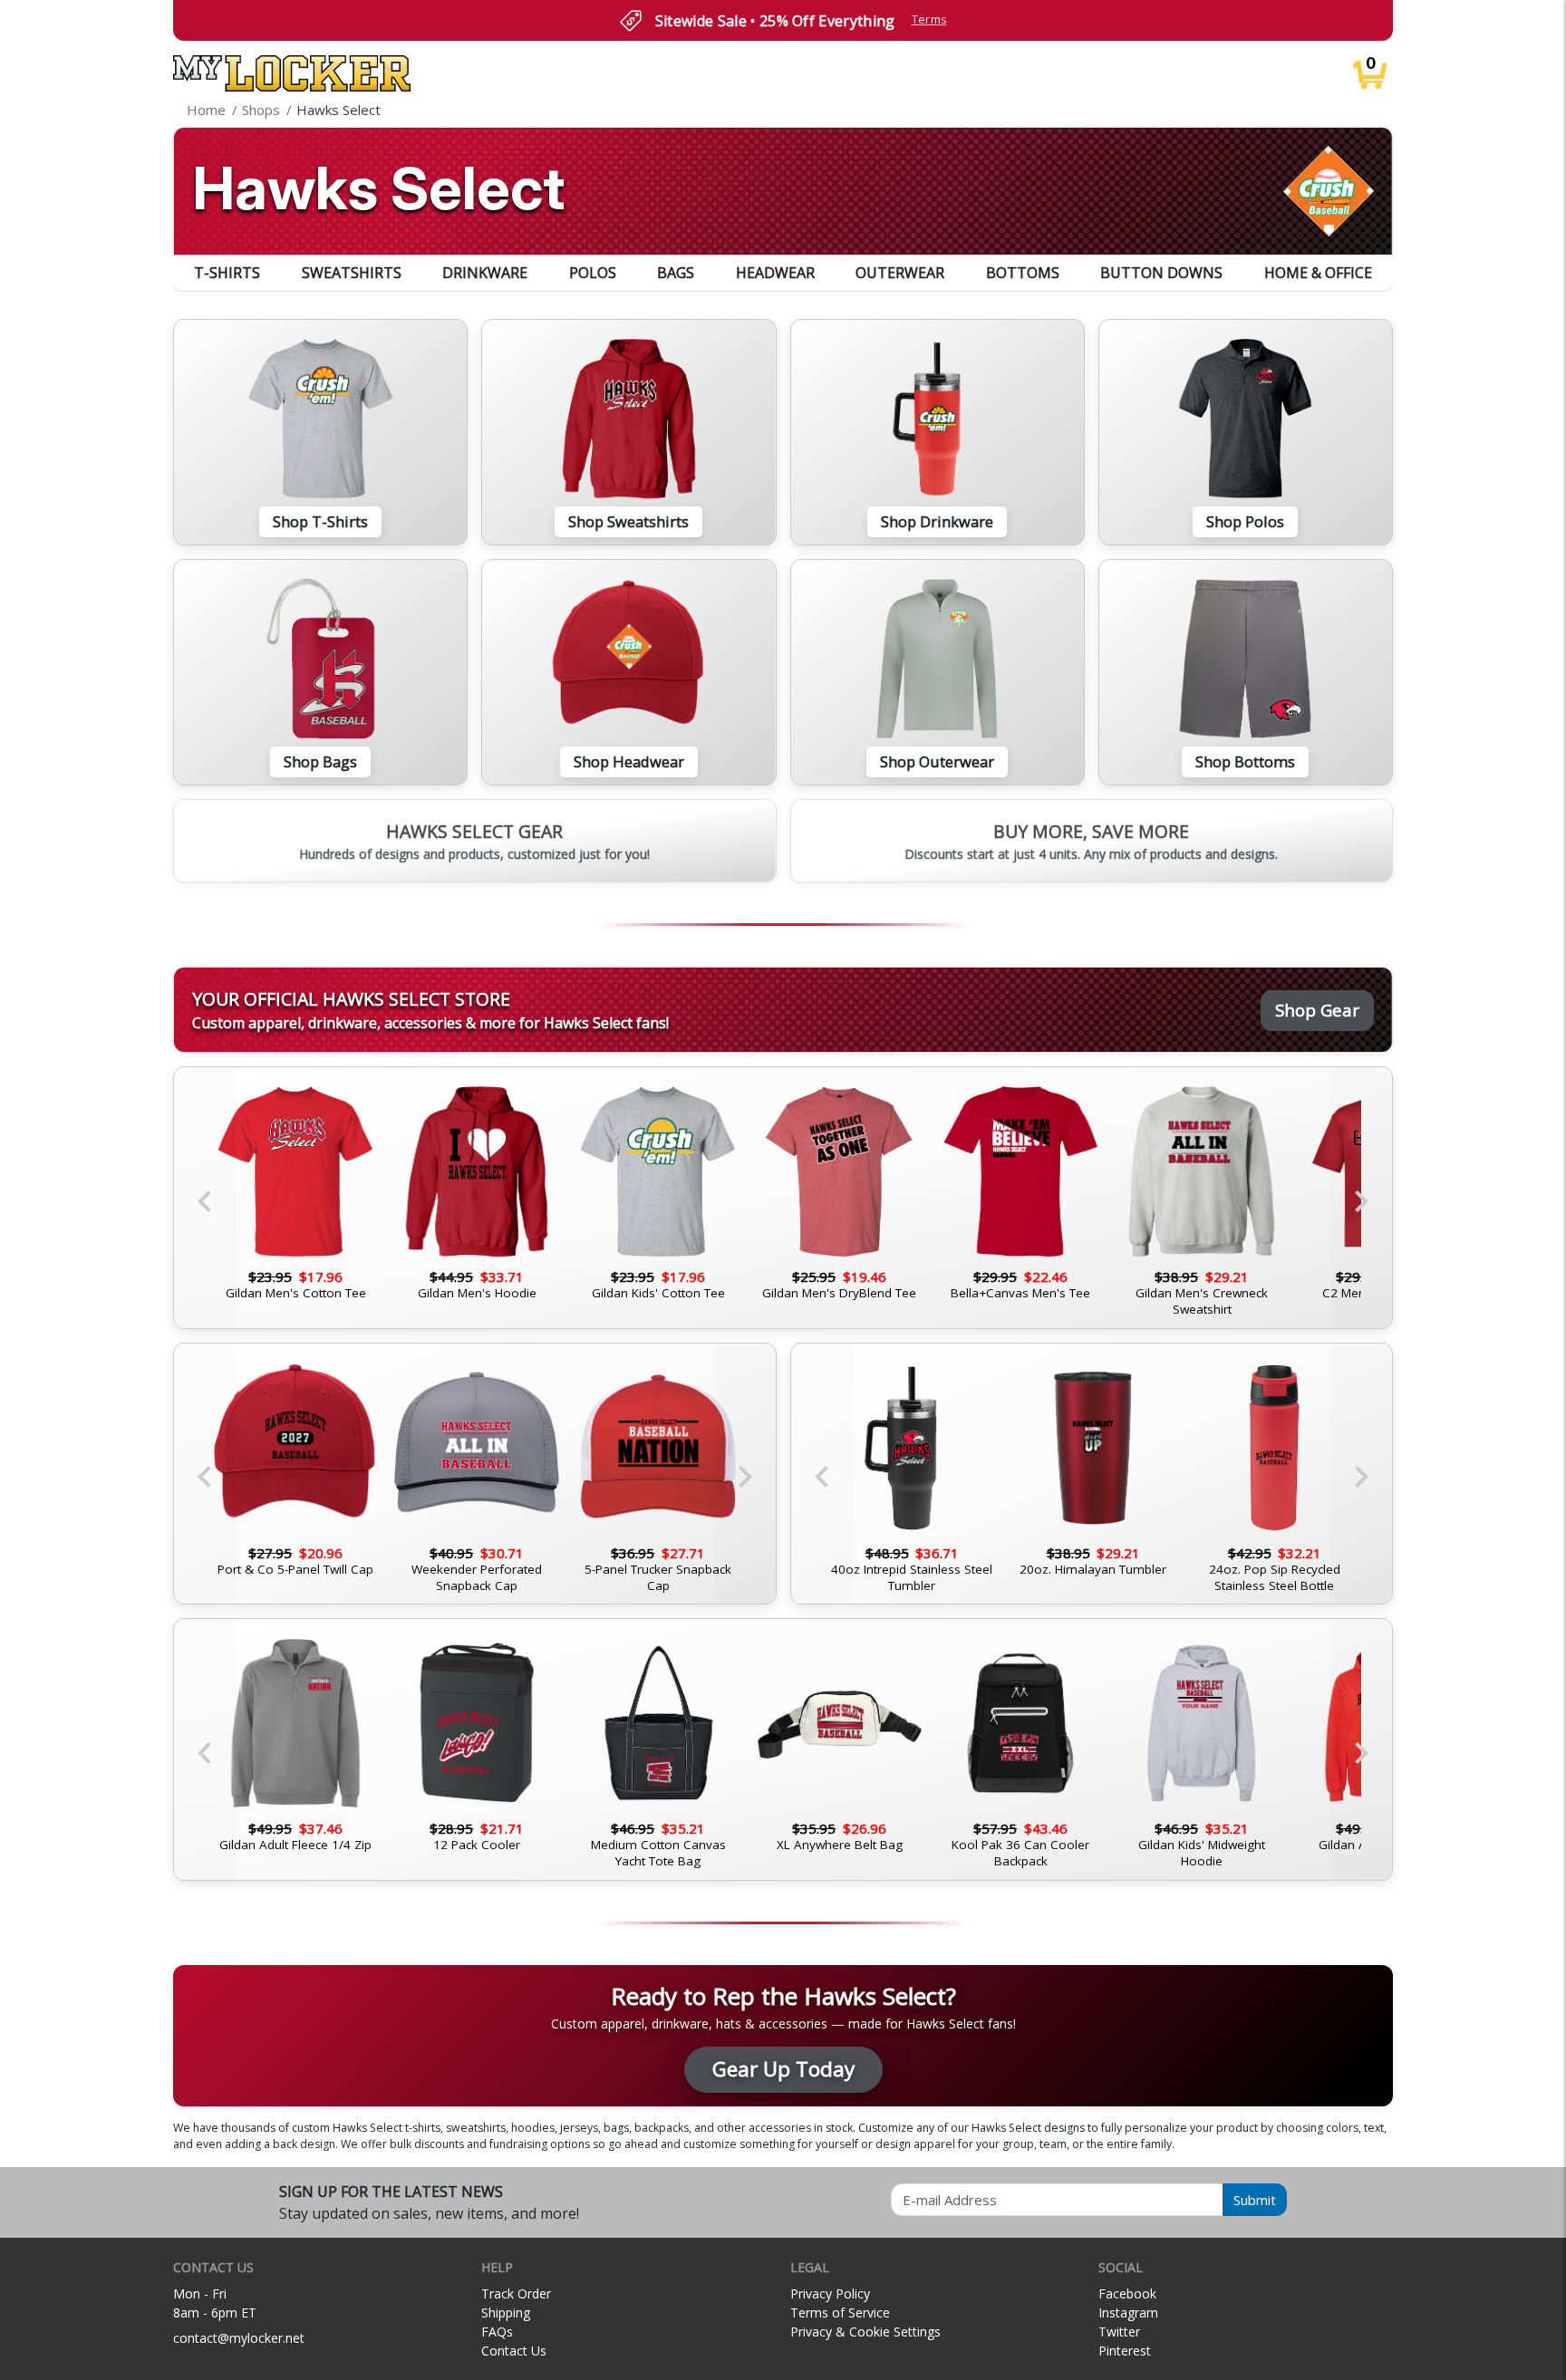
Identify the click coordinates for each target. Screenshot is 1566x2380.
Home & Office (1318, 273)
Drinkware (485, 273)
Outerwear (900, 273)
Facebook (1127, 2293)
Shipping (506, 2313)
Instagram (1128, 2313)
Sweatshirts (352, 273)
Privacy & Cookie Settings (865, 2332)
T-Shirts (227, 273)
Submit (1255, 2200)
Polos (593, 273)
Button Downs (1161, 273)
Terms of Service (840, 2313)
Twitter (1119, 2332)
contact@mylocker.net (239, 2338)
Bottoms (1023, 273)
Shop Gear (1317, 1010)
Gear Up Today (783, 2069)
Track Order (516, 2293)
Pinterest (1125, 2351)
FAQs (497, 2332)
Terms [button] (929, 19)
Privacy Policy (830, 2293)
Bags (676, 273)
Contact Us (514, 2351)
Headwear (775, 273)
